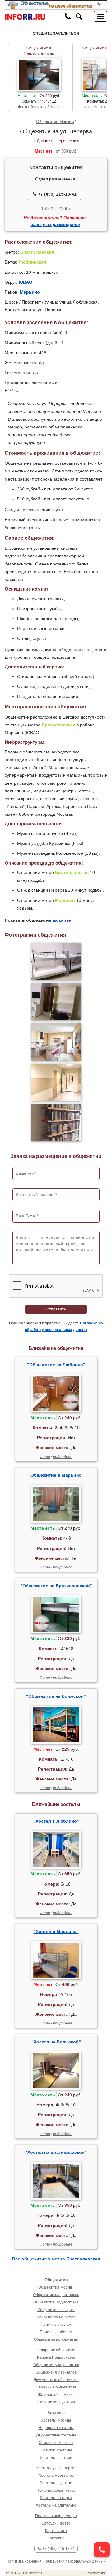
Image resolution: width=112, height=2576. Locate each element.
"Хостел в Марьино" (56, 1931)
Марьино (30, 292)
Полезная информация (56, 2516)
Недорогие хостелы (56, 2428)
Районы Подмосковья (56, 2357)
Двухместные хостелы (56, 2435)
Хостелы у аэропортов (56, 2468)
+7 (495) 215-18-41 (57, 194)
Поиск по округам (56, 2325)
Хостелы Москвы (56, 2420)
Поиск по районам (56, 2332)
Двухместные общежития (56, 2380)
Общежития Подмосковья (56, 2302)
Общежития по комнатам (56, 2339)
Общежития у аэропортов (56, 2365)
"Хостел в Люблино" (56, 1821)
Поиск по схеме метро (56, 2317)
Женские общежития (56, 2395)
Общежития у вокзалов (56, 2372)
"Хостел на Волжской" (56, 2042)
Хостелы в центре (56, 2483)
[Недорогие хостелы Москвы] (56, 5)
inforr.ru (36, 2573)
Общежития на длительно (56, 2295)
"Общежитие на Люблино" (56, 1365)
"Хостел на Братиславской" (56, 2152)
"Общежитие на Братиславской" (56, 1586)
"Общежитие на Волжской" (56, 1696)
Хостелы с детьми (56, 2458)
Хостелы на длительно (56, 2505)
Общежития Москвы (55, 122)
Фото (45, 1457)
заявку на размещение (55, 224)
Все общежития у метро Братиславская (56, 2259)
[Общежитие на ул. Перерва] (56, 961)
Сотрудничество (56, 2523)
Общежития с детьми (56, 2402)
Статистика (96, 2573)
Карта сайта (56, 2531)
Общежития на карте (56, 2310)
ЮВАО (26, 282)
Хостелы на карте (56, 2498)
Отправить (56, 1309)
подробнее (63, 1457)
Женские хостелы (56, 2450)
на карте (62, 920)
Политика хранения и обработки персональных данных (56, 2561)
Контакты (56, 2538)
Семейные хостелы (56, 2443)
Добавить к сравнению (58, 141)
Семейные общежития (56, 2387)
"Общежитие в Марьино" (56, 1475)
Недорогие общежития (56, 2350)
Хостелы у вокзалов (56, 2476)
